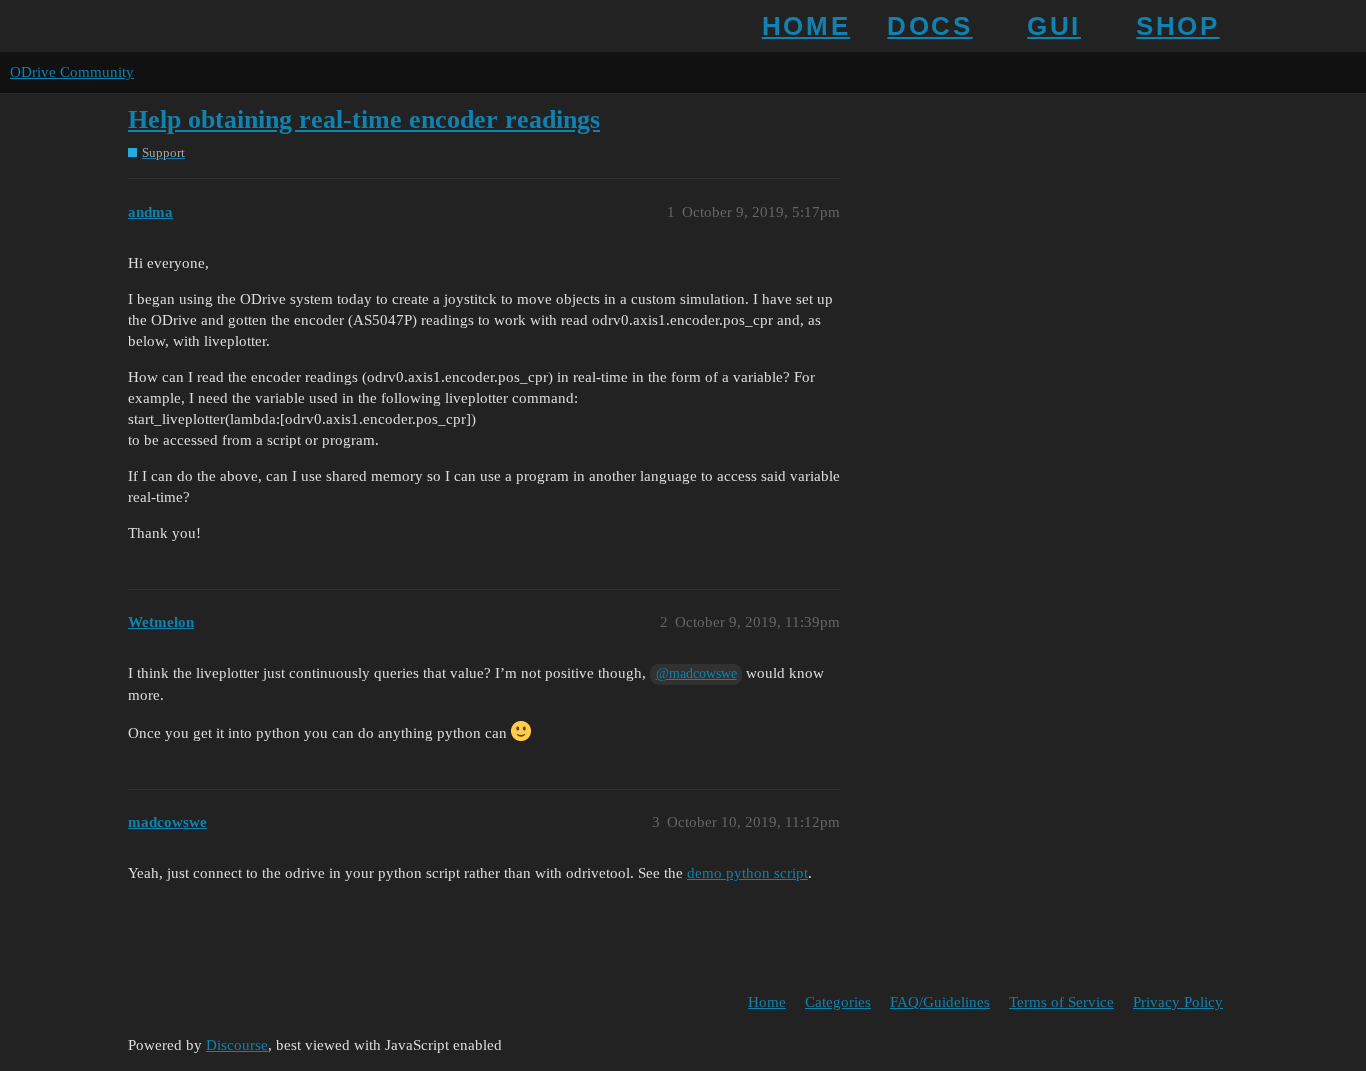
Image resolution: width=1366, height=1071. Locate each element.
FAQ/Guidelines (940, 1002)
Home (767, 1002)
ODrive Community (72, 72)
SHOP (1177, 26)
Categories (838, 1002)
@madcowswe (696, 673)
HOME (806, 26)
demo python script (747, 873)
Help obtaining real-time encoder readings (364, 119)
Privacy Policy (1178, 1002)
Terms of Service (1061, 1002)
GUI (1054, 26)
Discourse (237, 1045)
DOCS (929, 26)
